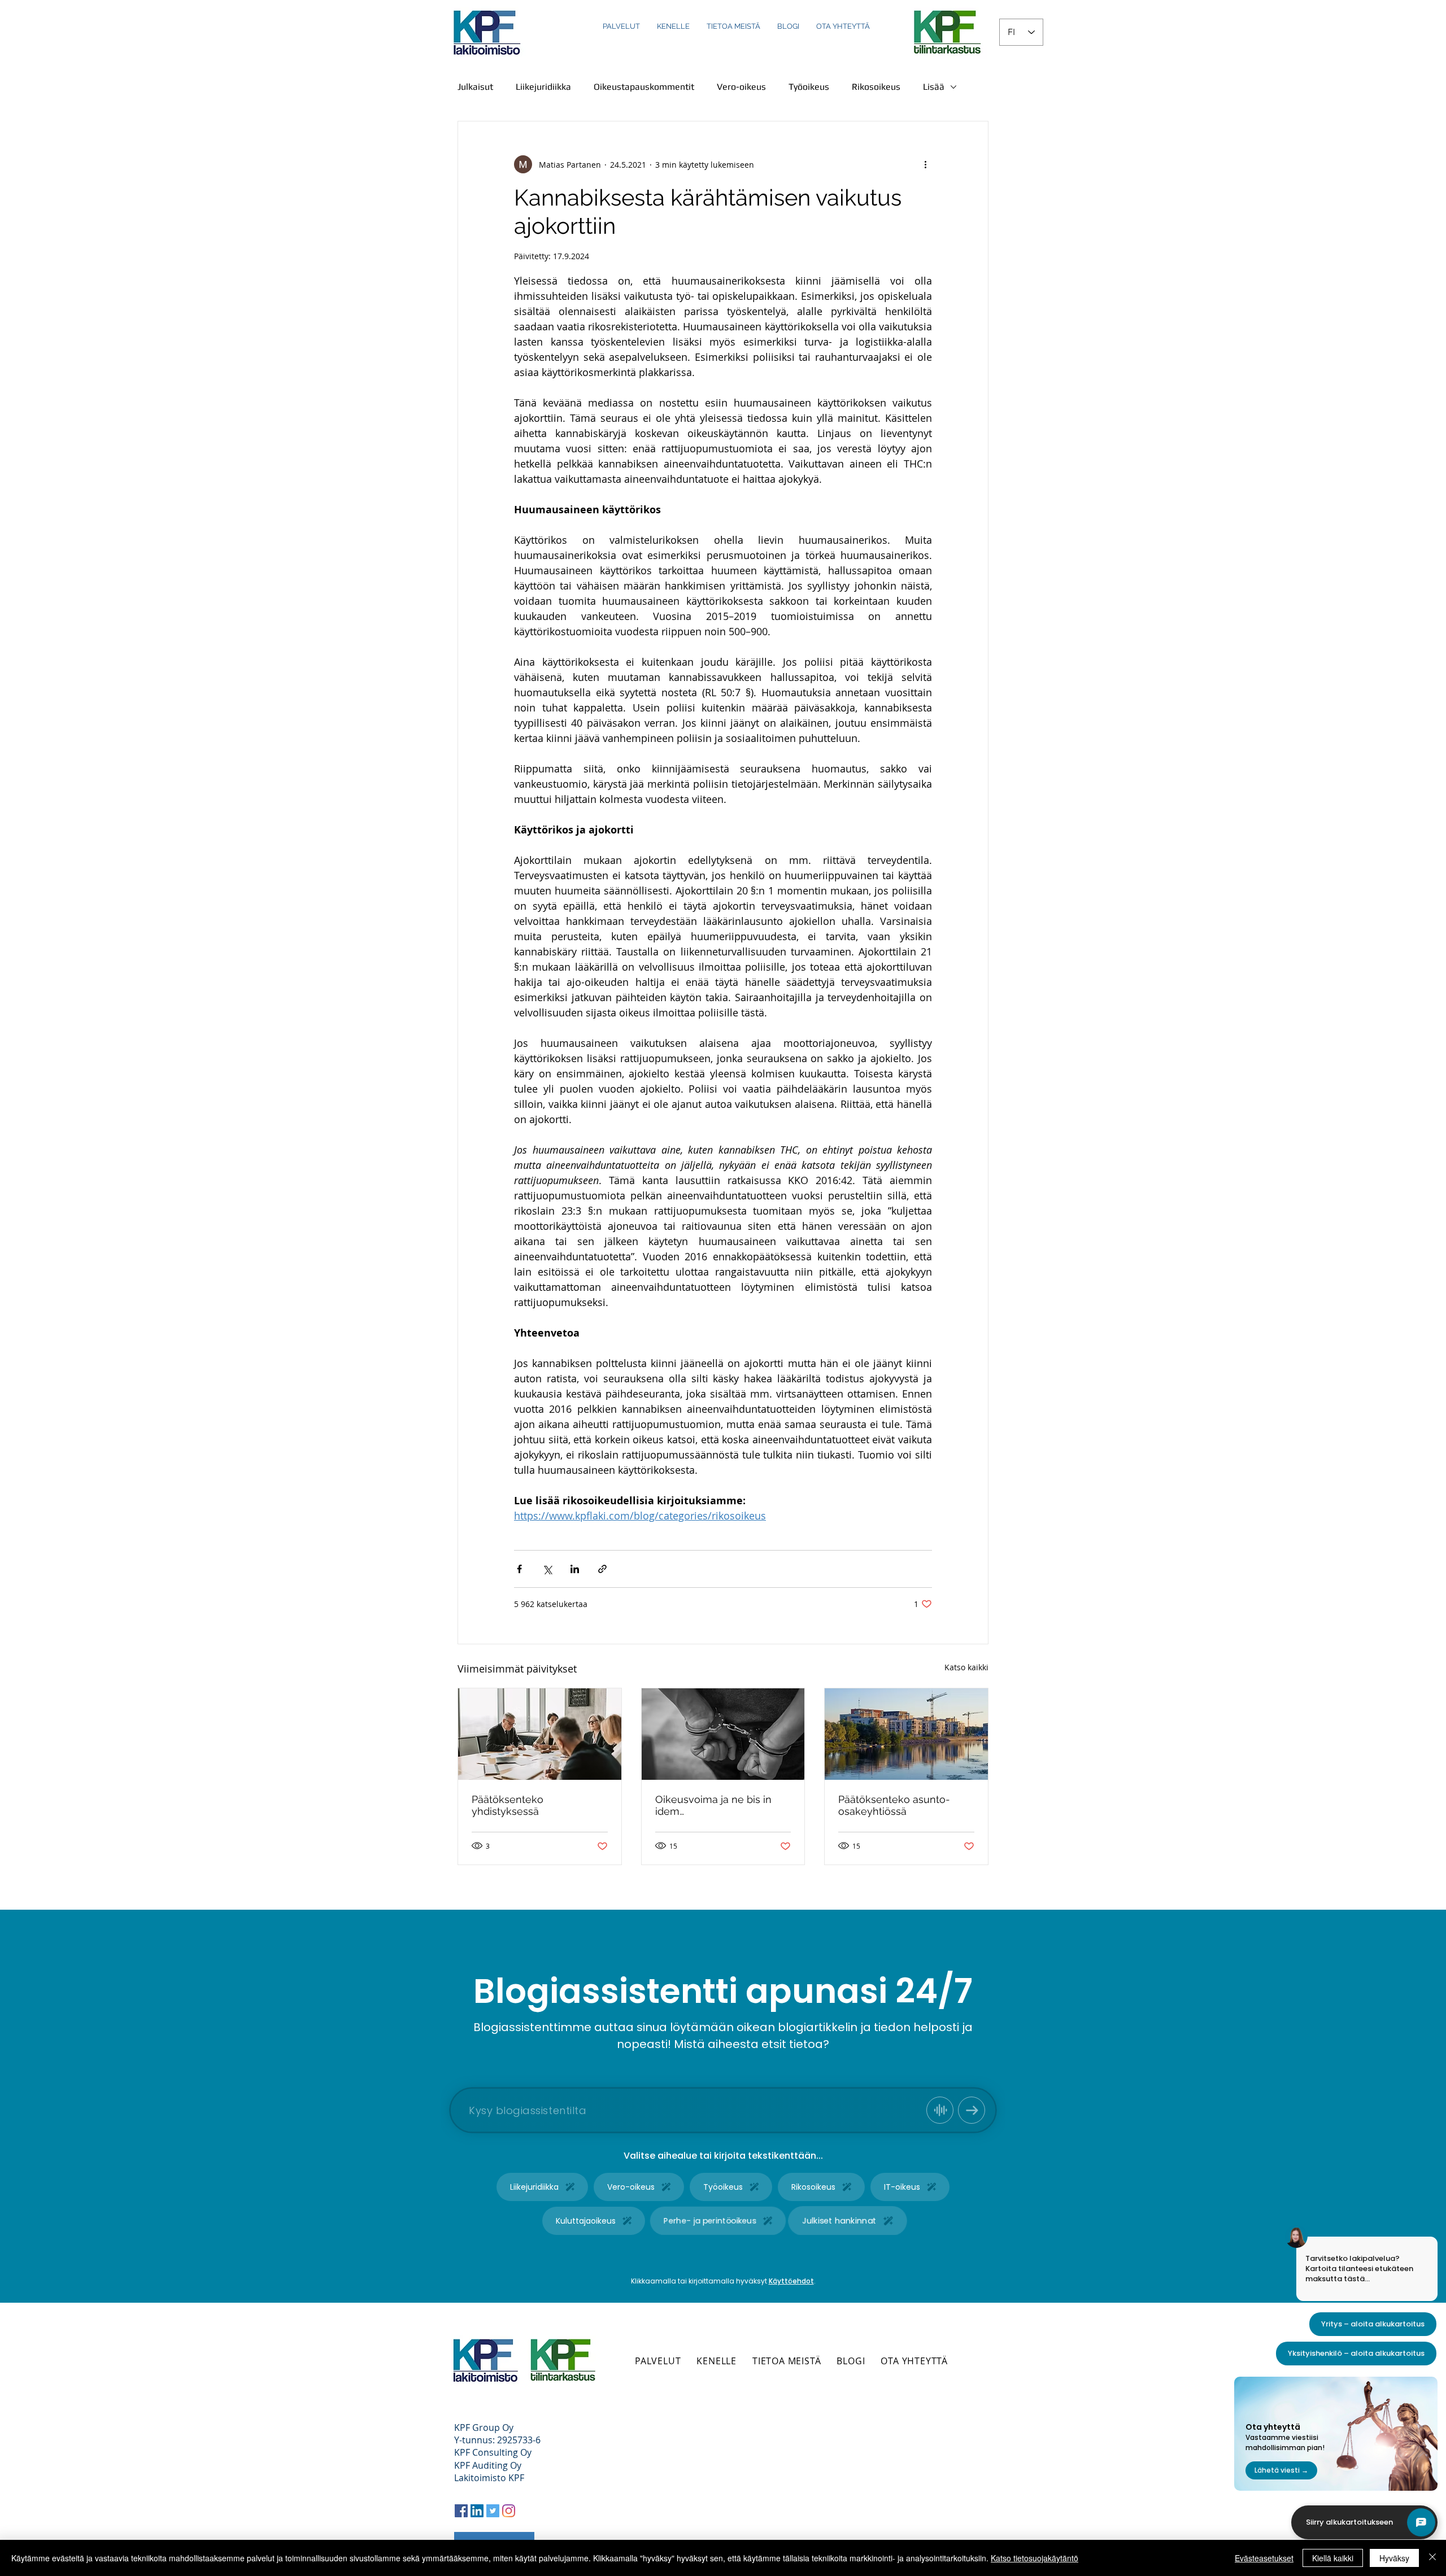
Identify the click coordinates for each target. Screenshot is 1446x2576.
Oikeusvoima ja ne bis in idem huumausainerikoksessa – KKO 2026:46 (717, 1805)
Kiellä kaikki (1333, 2558)
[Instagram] (509, 2511)
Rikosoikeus (876, 87)
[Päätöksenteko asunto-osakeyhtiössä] (906, 1734)
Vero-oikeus (741, 87)
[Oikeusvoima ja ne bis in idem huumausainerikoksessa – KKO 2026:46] (723, 1734)
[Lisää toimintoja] (925, 164)
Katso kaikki (966, 1667)
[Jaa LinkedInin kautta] (575, 1569)
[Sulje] (1432, 2558)
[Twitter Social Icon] (493, 2511)
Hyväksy (1394, 2558)
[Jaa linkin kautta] (602, 1569)
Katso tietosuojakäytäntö (1035, 2558)
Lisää (934, 87)
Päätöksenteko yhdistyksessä (508, 1805)
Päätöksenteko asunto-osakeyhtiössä (894, 1805)
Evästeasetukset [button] (1264, 2558)
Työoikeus (809, 87)
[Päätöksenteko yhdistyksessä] (540, 1734)
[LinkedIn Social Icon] (477, 2511)
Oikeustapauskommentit (644, 87)
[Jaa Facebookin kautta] (519, 1569)
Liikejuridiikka (543, 87)
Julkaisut (475, 87)
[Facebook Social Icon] (461, 2511)
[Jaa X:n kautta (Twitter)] (547, 1569)
